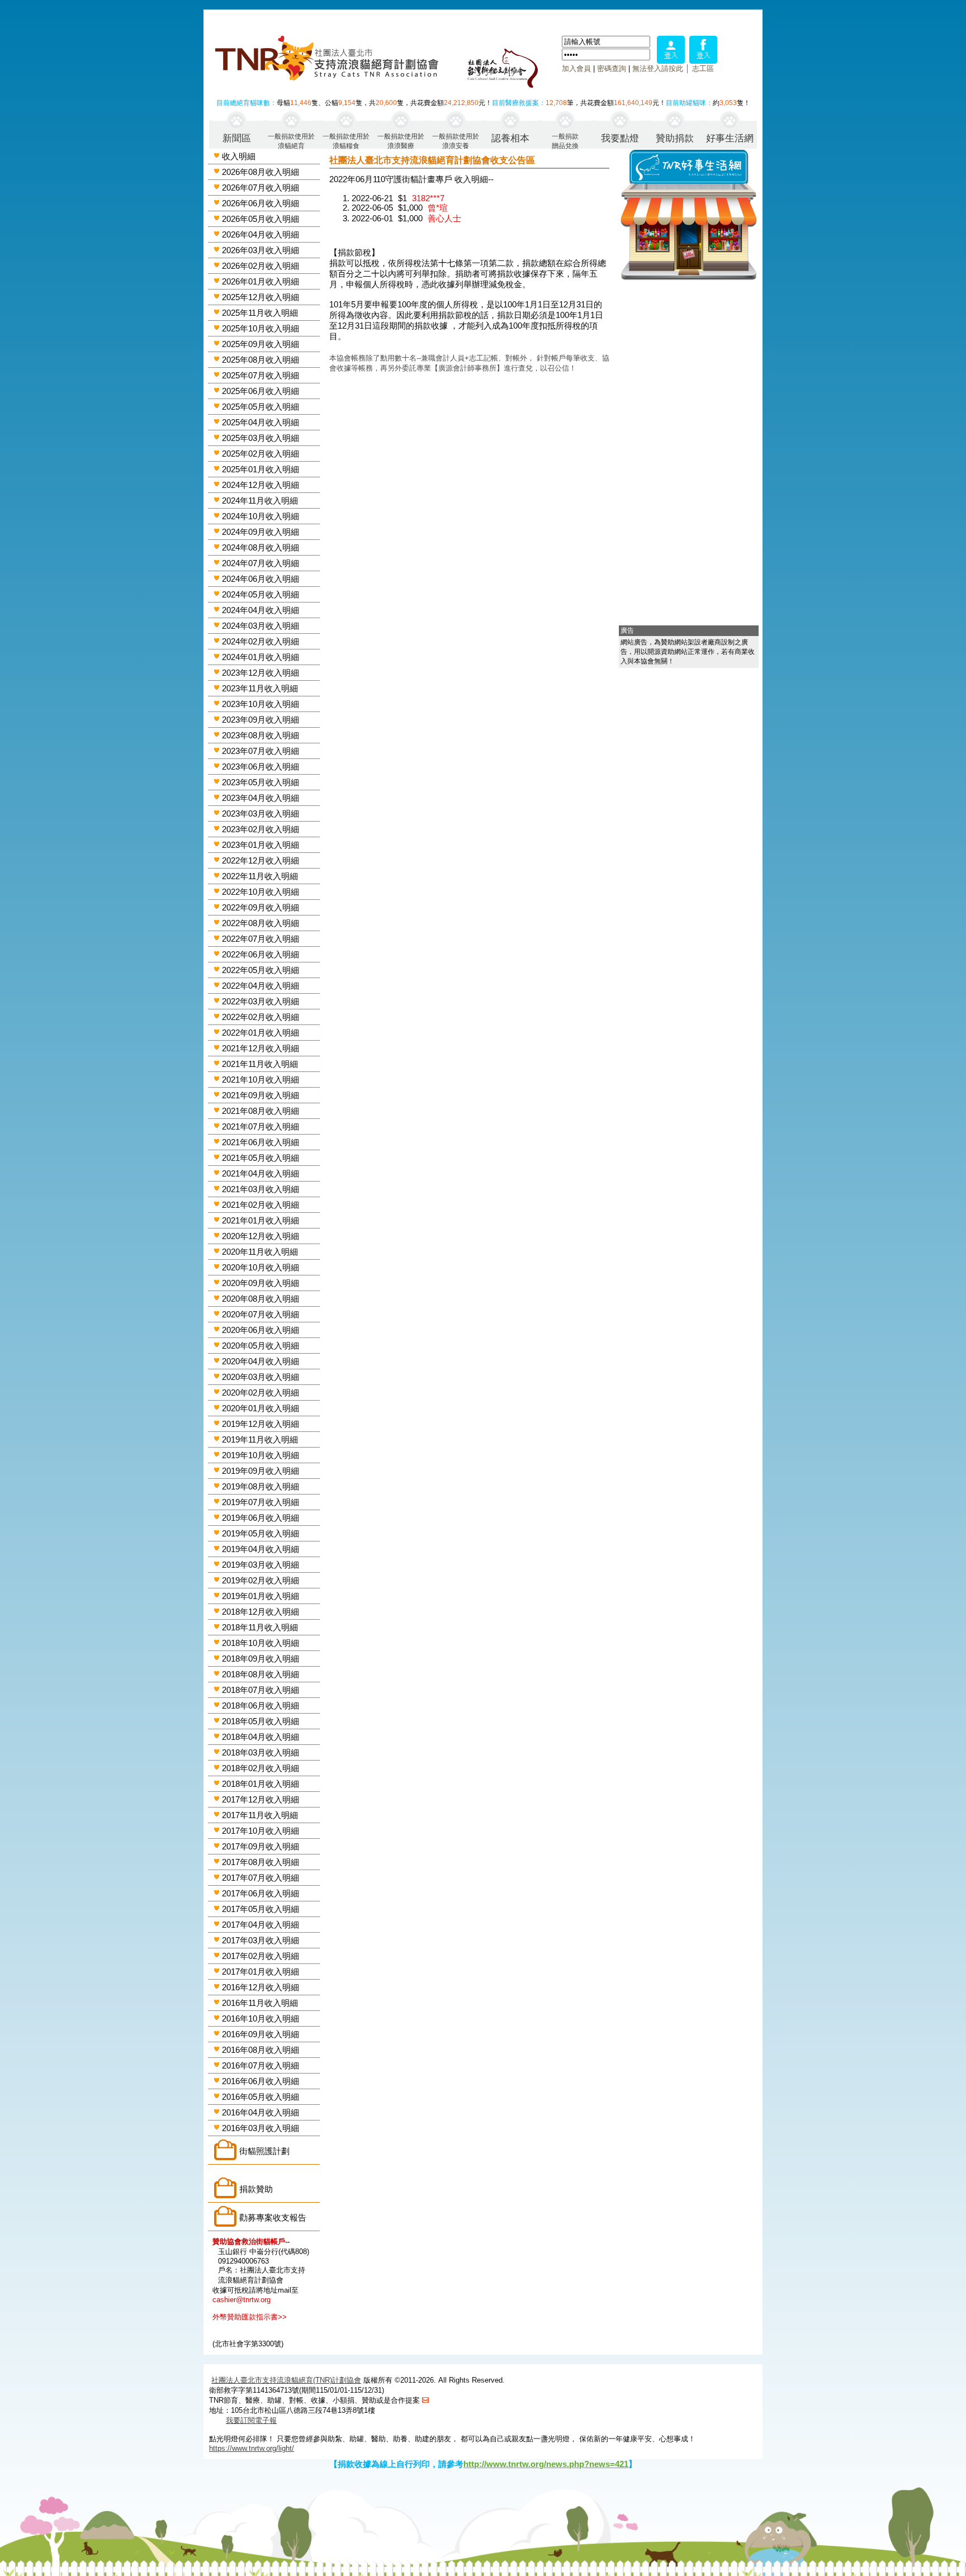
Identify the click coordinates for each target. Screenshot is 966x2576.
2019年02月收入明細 (261, 1580)
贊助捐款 (675, 138)
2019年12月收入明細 (261, 1424)
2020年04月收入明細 (261, 1361)
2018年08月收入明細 (261, 1674)
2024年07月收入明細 (261, 563)
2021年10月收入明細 (261, 1080)
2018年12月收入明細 (261, 1612)
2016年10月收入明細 (261, 2018)
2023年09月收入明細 (261, 720)
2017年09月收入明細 (261, 1846)
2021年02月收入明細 (261, 1205)
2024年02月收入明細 (261, 641)
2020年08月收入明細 (261, 1299)
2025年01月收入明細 (261, 469)
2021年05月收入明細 (261, 1158)
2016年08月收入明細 (261, 2050)
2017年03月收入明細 (261, 1940)
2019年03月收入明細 (261, 1565)
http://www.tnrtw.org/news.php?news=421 (546, 2464)
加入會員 (576, 68)
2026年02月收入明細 (261, 266)
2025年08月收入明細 (261, 360)
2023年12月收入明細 (261, 673)
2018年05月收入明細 (261, 1721)
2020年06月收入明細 (261, 1330)
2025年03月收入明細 (261, 438)
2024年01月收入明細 (261, 657)
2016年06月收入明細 (261, 2081)
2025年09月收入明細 (261, 344)
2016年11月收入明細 (260, 2003)
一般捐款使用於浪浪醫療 (401, 141)
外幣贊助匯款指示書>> (250, 2317)
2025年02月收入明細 (261, 454)
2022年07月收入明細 (261, 939)
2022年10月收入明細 (261, 892)
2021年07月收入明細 (261, 1126)
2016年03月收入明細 (261, 2128)
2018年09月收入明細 (261, 1659)
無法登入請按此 (658, 68)
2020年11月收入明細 (260, 1252)
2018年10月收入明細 (261, 1643)
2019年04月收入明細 (261, 1549)
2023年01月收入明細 (261, 845)
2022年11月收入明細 (260, 876)
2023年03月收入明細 (261, 813)
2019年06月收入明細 (261, 1518)
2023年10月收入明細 (261, 704)
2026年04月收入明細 (261, 234)
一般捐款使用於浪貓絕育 (291, 141)
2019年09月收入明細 (261, 1471)
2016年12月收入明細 (261, 1987)
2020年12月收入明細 (261, 1236)
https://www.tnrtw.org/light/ (252, 2448)
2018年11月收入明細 (260, 1627)
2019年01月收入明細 (261, 1596)
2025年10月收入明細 (261, 328)
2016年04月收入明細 (261, 2112)
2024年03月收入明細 (261, 626)
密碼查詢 (612, 68)
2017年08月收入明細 (261, 1862)
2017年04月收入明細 (261, 1925)
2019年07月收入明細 (261, 1502)
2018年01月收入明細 (261, 1784)
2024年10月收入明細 (261, 516)
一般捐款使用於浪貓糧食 (346, 141)
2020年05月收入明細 (261, 1346)
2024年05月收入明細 (261, 594)
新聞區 (237, 138)
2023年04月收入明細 (261, 798)
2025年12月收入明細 (261, 297)
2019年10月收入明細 (261, 1455)
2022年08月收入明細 (261, 923)
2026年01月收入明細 (261, 281)
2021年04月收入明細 (261, 1173)
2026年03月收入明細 (261, 250)
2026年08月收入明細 (261, 172)
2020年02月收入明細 (261, 1393)
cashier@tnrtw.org (241, 2300)
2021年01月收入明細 (261, 1220)
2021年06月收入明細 (261, 1142)
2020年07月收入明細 (261, 1314)
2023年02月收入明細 (261, 829)
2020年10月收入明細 (261, 1267)
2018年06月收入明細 (261, 1706)
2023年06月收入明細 (261, 767)
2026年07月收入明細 (261, 188)
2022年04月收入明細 (261, 986)
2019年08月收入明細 (261, 1486)
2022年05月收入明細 (261, 970)
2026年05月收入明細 (261, 219)
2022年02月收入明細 (261, 1017)
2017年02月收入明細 (261, 1956)
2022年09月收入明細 (261, 907)
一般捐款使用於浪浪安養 (456, 141)
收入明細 (239, 156)
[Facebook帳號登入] (703, 61)
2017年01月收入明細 (261, 1972)
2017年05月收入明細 (261, 1909)
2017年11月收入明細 (260, 1815)
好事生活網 (730, 138)
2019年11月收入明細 (260, 1439)
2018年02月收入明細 (261, 1768)
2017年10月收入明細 (261, 1831)
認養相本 (510, 138)
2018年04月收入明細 (261, 1737)
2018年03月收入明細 (261, 1752)
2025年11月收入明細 (260, 313)
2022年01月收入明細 (261, 1033)
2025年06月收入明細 (261, 391)
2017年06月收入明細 (261, 1893)
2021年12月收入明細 (261, 1048)
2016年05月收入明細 (261, 2097)
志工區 (703, 68)
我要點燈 (620, 138)
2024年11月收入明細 (260, 501)
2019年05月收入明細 (261, 1533)
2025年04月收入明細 (261, 422)
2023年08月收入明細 (261, 735)
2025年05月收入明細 (261, 407)
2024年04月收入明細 (261, 610)
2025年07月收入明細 (261, 375)
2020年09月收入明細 (261, 1283)
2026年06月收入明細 (261, 203)
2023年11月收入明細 (260, 688)
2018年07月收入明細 (261, 1690)
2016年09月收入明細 (261, 2034)
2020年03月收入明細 (261, 1377)
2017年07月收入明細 (261, 1878)
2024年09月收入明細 (261, 532)
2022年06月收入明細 (261, 954)
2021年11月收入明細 (260, 1064)
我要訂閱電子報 (251, 2420)
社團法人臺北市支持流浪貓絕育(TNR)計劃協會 (286, 2380)
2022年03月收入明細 (261, 1001)
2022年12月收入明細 (261, 860)
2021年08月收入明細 (261, 1111)
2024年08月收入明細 (261, 547)
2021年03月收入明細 (261, 1189)
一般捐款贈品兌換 (565, 141)
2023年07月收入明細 (261, 751)
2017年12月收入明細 (261, 1799)
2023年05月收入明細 (261, 782)
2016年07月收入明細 (261, 2065)
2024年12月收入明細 (261, 485)
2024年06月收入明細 (261, 579)
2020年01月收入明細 (261, 1408)
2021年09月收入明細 (261, 1095)
